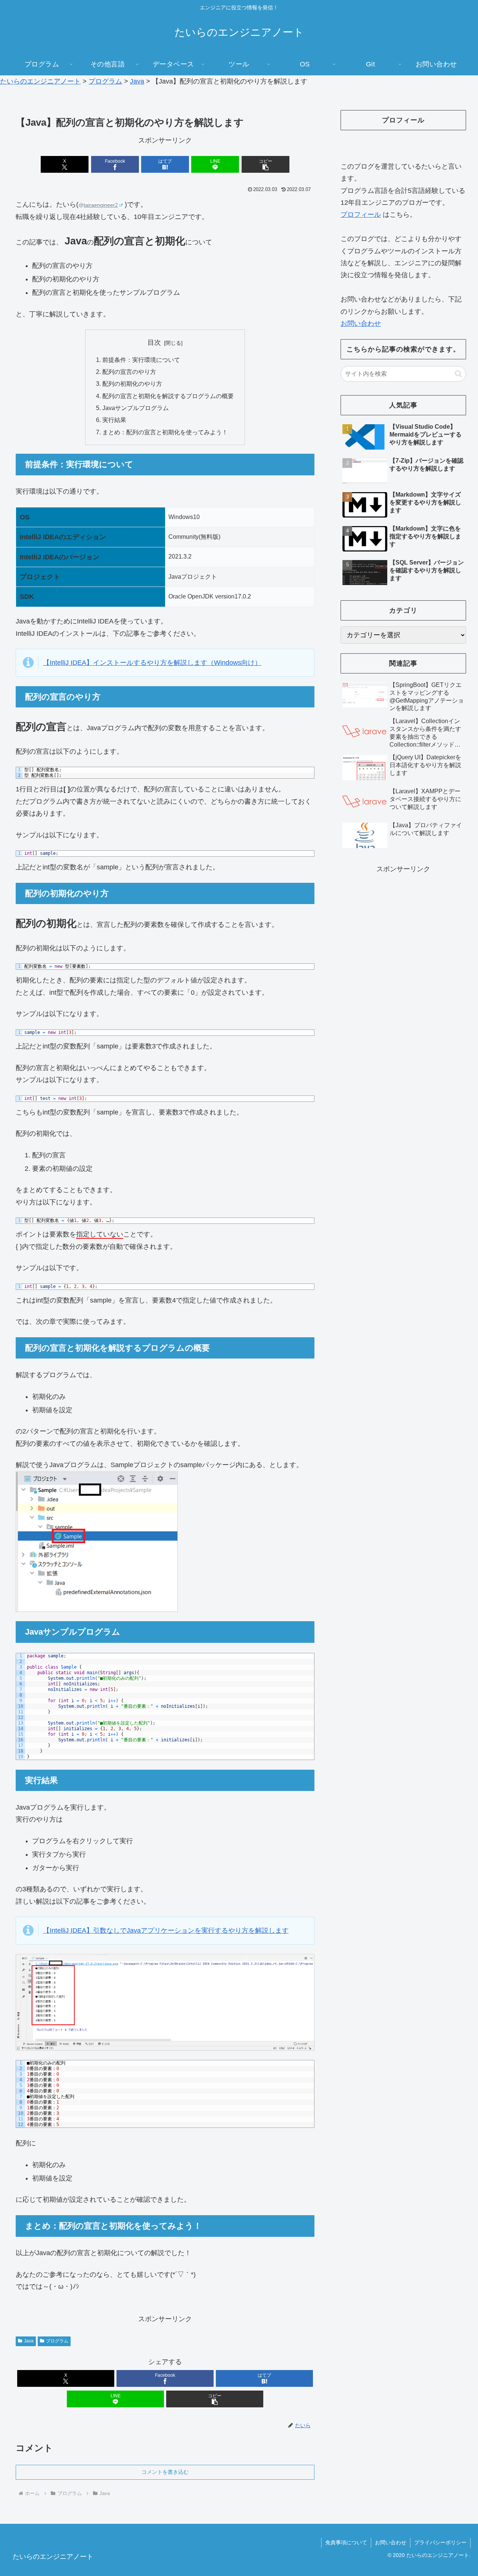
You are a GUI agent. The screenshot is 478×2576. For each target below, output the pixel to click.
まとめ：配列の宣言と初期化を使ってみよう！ (165, 432)
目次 (154, 343)
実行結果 (114, 420)
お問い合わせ (361, 323)
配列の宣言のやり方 (129, 372)
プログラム (57, 2341)
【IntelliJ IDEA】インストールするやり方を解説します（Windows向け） (152, 663)
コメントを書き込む (165, 2472)
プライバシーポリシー (440, 2542)
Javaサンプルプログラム (136, 408)
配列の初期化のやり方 (132, 384)
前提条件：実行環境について (141, 360)
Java (29, 2341)
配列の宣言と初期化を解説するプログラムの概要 (168, 396)
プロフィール (361, 215)
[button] (266, 164)
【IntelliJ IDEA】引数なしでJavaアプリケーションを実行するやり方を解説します (166, 1931)
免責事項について (346, 2542)
